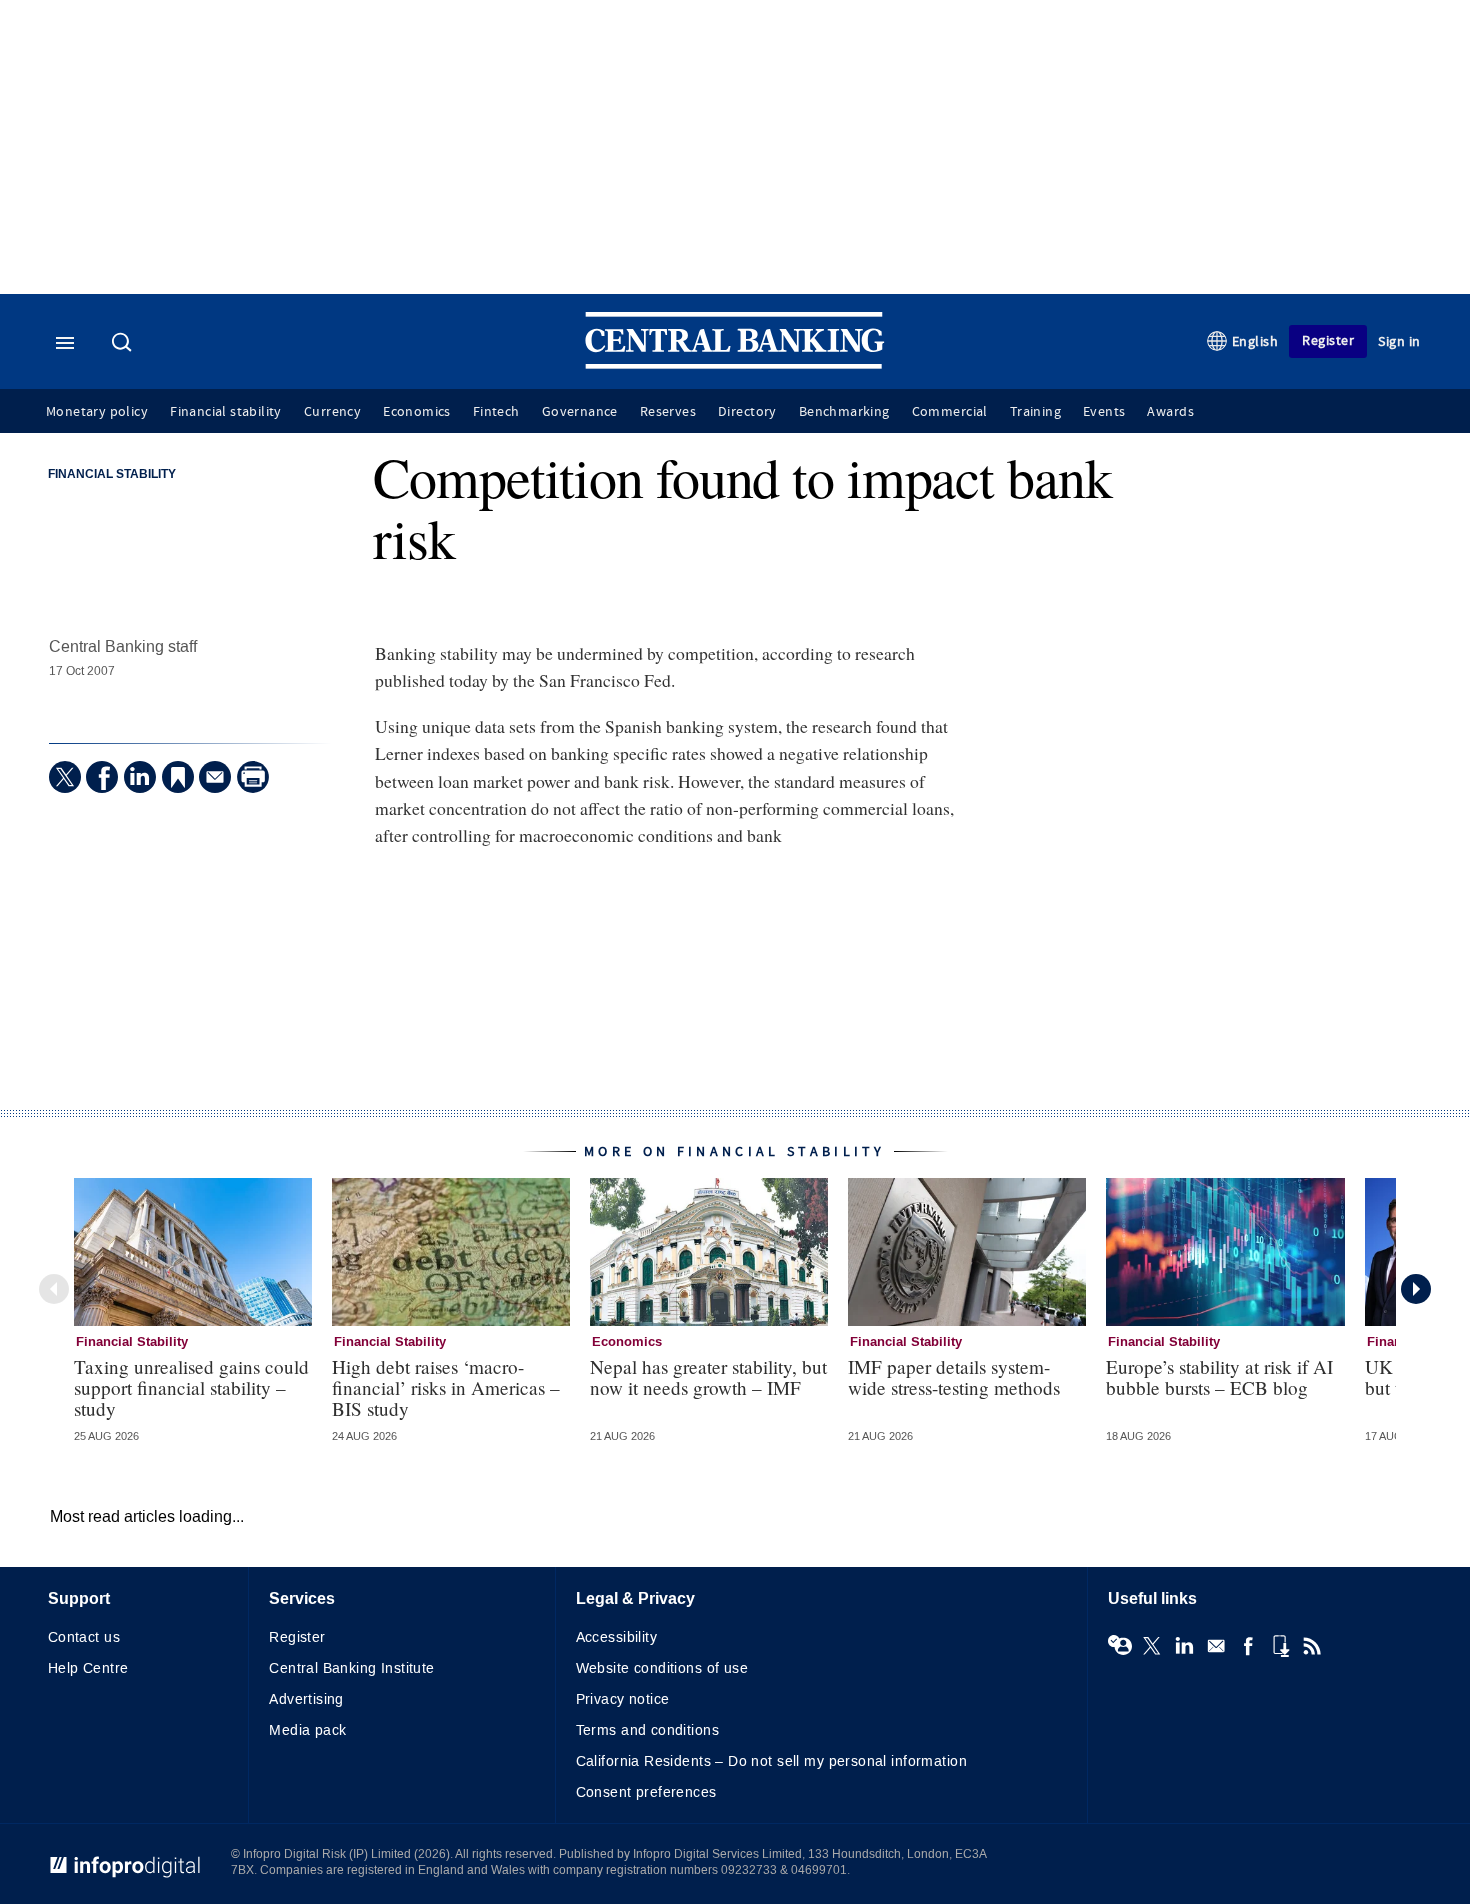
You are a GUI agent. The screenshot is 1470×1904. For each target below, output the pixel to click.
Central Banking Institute (352, 1668)
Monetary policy (97, 412)
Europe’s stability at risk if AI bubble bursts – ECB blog (1219, 1377)
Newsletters (1216, 1646)
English (1255, 341)
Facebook (1248, 1646)
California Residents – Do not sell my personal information (771, 1761)
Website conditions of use (662, 1668)
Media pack (307, 1730)
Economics (417, 412)
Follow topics (1120, 1646)
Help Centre (88, 1668)
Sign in (1399, 341)
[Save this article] (178, 777)
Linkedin (1184, 1646)
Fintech (496, 412)
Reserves (668, 412)
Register (1328, 340)
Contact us (84, 1637)
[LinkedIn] (140, 777)
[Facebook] (102, 777)
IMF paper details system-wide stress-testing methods (954, 1377)
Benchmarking (844, 412)
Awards (1170, 412)
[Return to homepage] (735, 364)
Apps (1280, 1646)
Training (1035, 412)
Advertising (306, 1699)
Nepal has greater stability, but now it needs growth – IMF (708, 1377)
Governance (580, 412)
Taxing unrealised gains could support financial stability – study (191, 1387)
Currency (332, 412)
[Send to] (215, 777)
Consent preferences (646, 1792)
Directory (747, 412)
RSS (1312, 1646)
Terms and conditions (647, 1730)
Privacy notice (623, 1699)
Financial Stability (112, 475)
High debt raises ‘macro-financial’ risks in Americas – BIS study (446, 1387)
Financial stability (226, 412)
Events (1104, 412)
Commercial (950, 412)
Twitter (1152, 1646)
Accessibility (616, 1637)
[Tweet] (65, 777)
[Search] (124, 344)
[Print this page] (253, 777)
